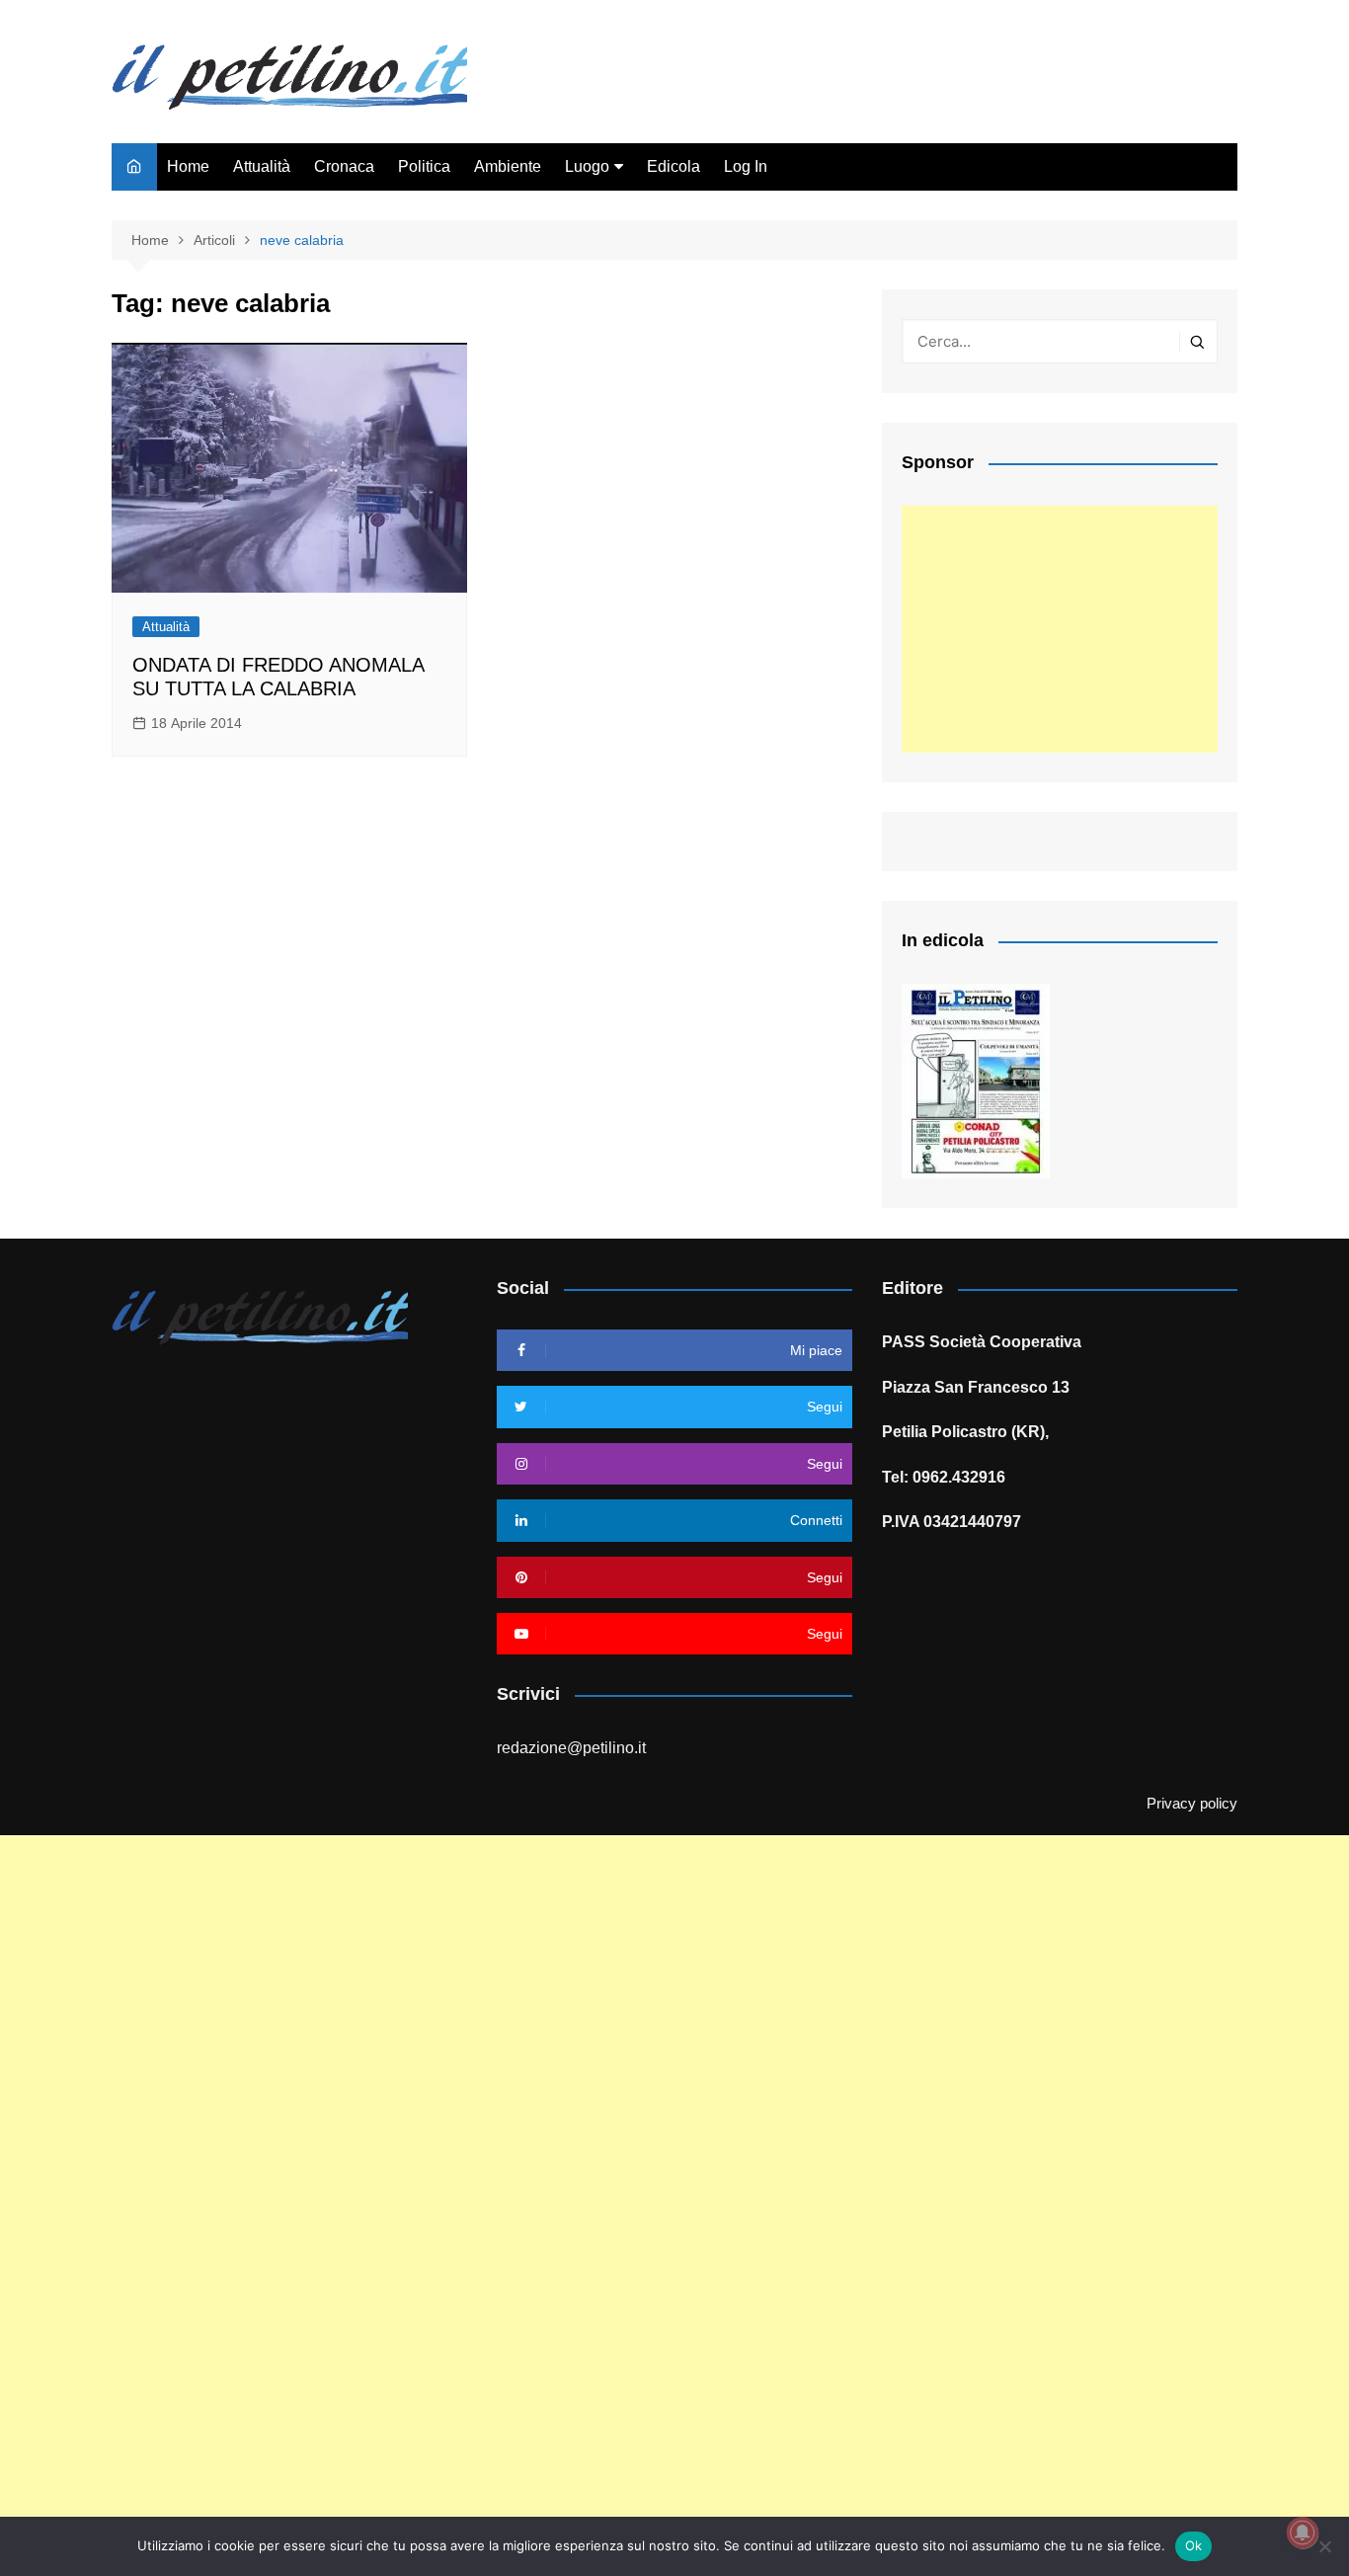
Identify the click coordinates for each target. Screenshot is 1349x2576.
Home (188, 166)
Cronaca (344, 166)
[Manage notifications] (1303, 2533)
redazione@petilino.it (571, 1748)
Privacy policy (1192, 1804)
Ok (1194, 2545)
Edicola (674, 166)
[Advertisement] (1060, 629)
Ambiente (508, 166)
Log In (746, 166)
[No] (1324, 2546)
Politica (424, 166)
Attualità (262, 166)
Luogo (587, 166)
